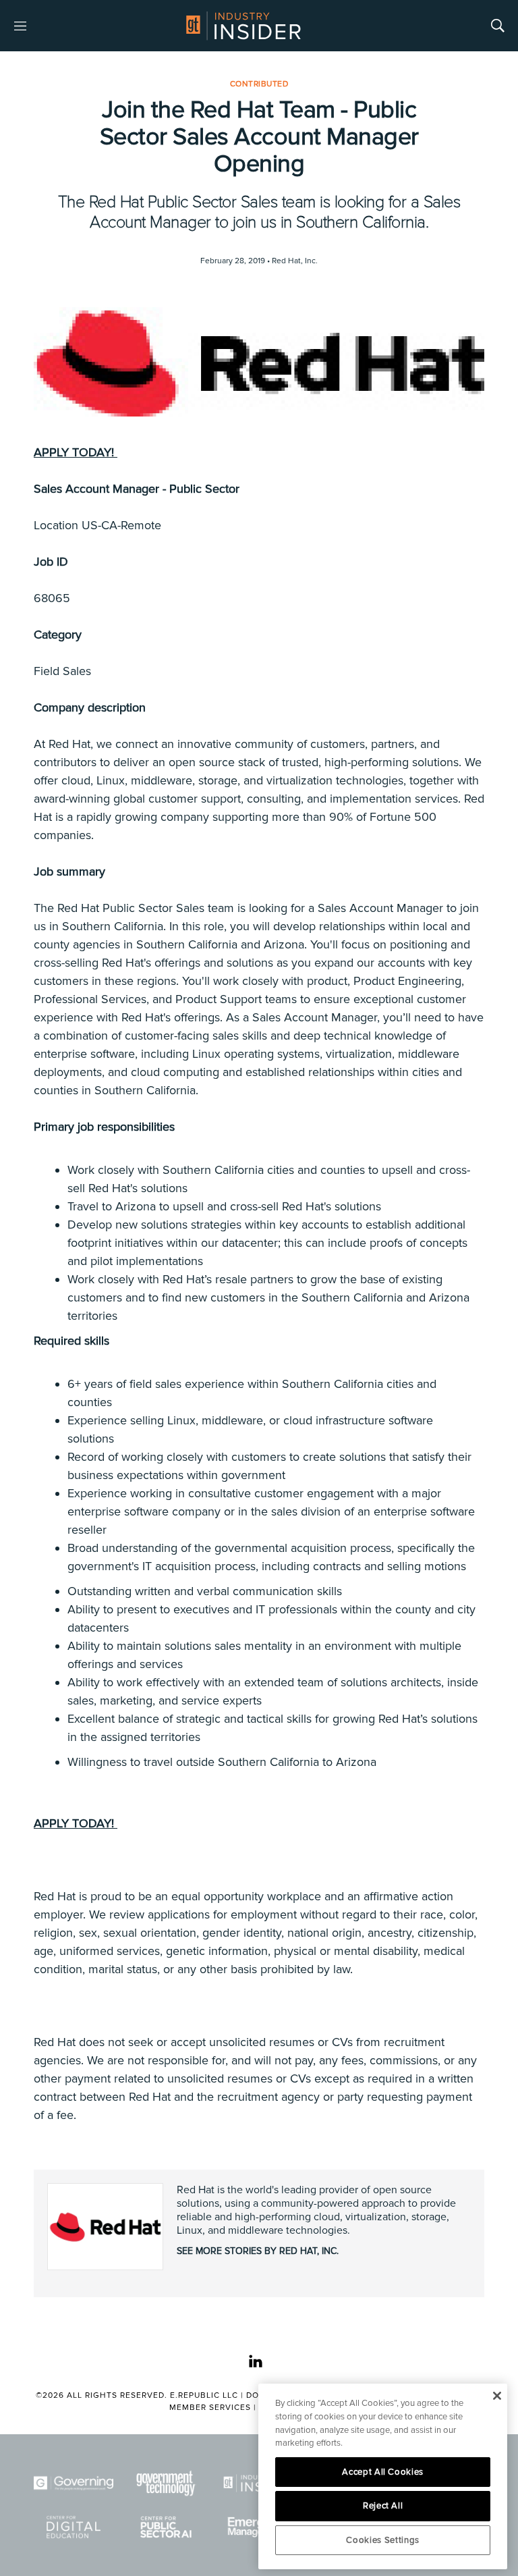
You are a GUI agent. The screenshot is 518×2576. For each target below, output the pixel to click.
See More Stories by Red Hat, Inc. (258, 2251)
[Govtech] (167, 2483)
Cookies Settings (383, 2540)
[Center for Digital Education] (74, 2527)
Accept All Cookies (383, 2472)
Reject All (383, 2506)
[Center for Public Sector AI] (167, 2527)
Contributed (259, 84)
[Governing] (74, 2483)
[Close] (497, 2396)
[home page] (243, 26)
